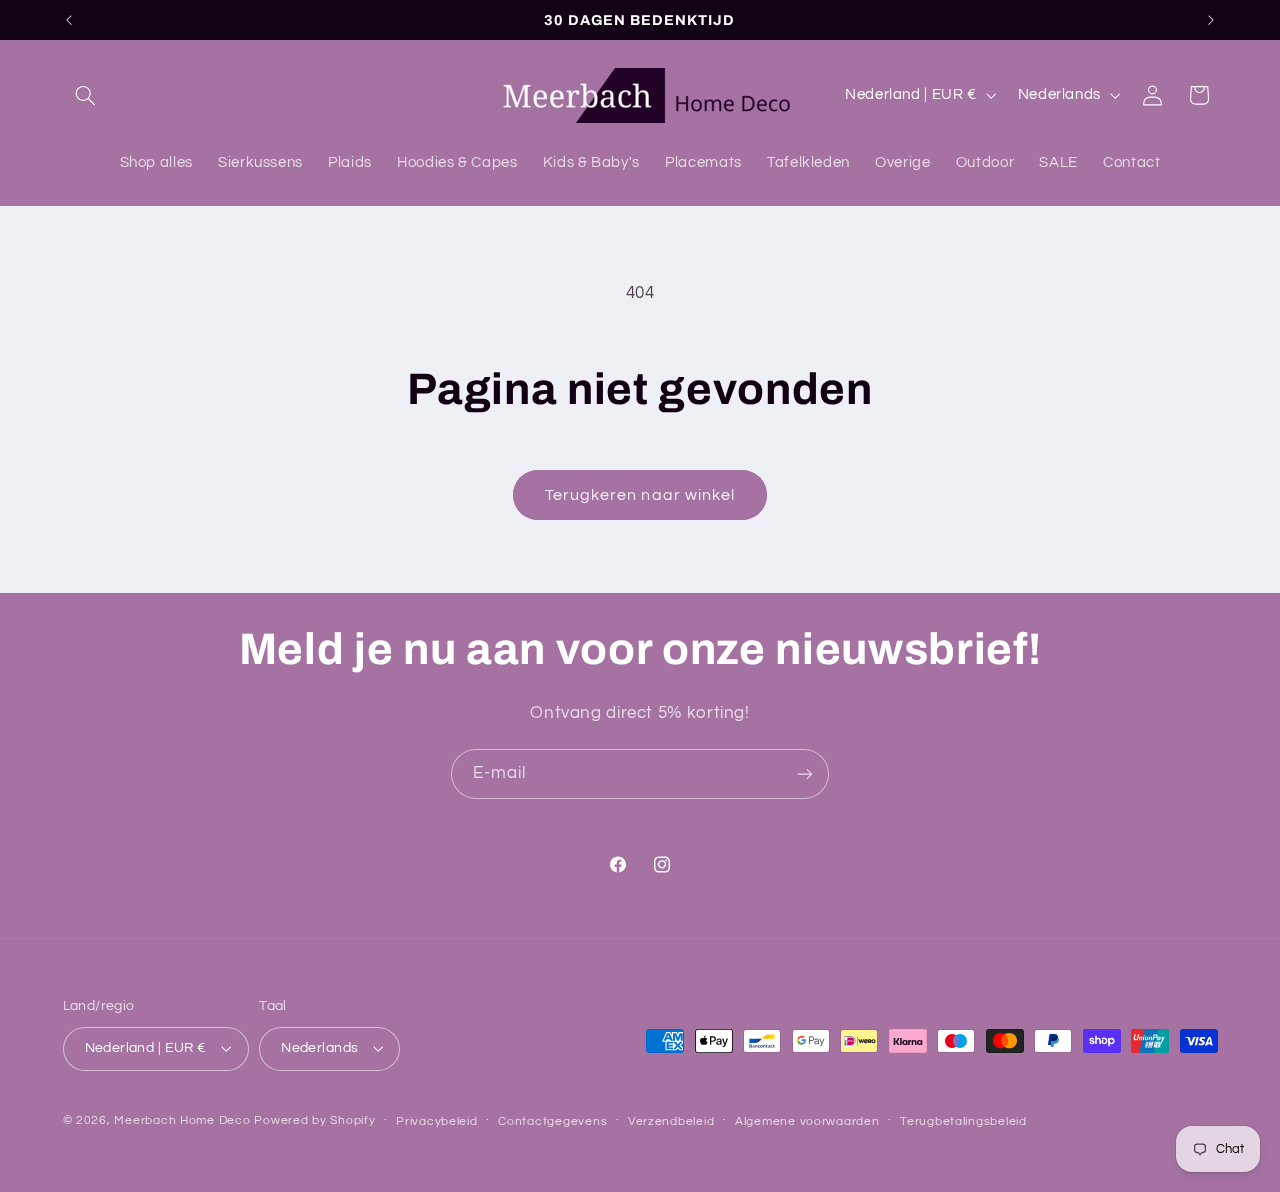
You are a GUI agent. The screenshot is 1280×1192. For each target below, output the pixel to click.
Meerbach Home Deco (182, 1120)
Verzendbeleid (671, 1121)
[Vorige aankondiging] (69, 20)
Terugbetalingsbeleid (963, 1121)
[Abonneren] (805, 773)
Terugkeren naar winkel (640, 495)
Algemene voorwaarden (807, 1121)
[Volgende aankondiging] (1211, 20)
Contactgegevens (552, 1121)
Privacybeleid (437, 1121)
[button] (86, 95)
